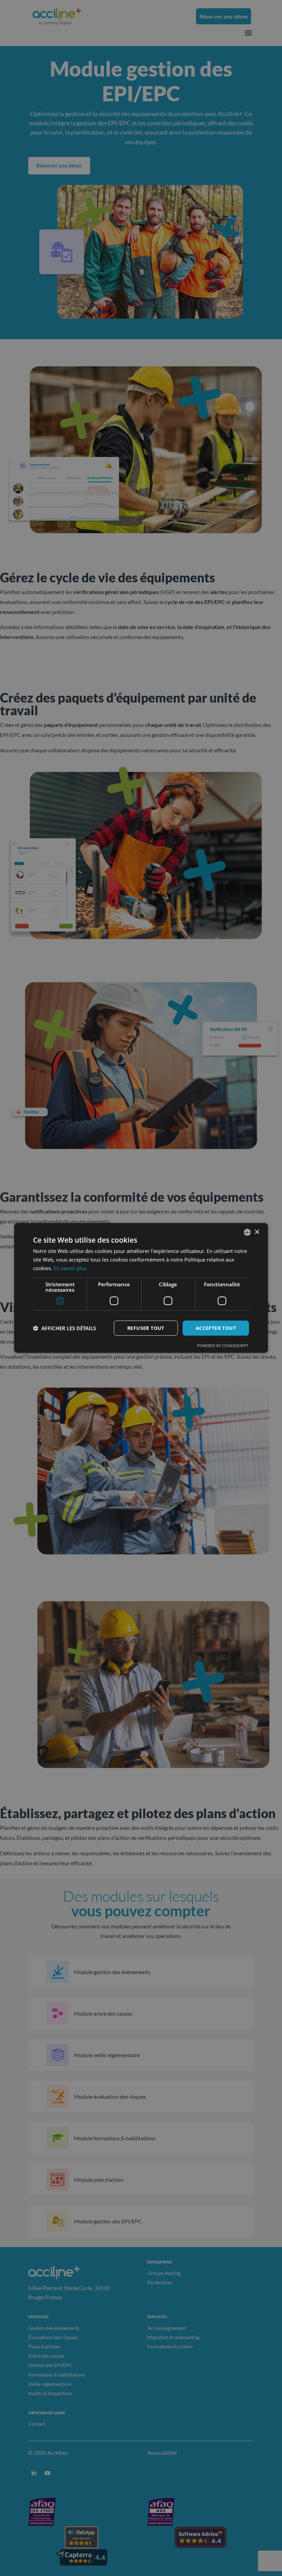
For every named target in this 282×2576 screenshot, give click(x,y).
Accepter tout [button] (216, 1328)
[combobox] (247, 1232)
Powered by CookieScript (223, 1346)
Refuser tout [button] (146, 1328)
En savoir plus (70, 1268)
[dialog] (141, 1288)
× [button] (257, 1232)
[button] (64, 1328)
